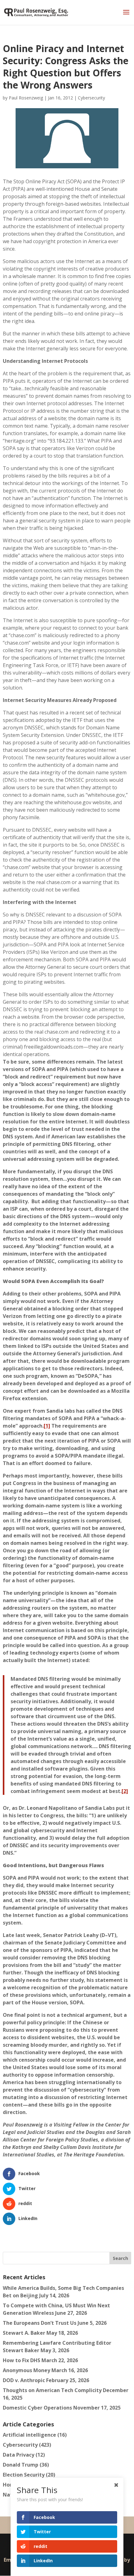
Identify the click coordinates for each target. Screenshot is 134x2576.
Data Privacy (19, 2455)
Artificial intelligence (29, 2435)
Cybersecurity (91, 98)
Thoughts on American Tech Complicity (52, 2390)
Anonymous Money (26, 2370)
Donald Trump (21, 2465)
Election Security (24, 2475)
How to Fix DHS (22, 2360)
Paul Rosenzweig (26, 98)
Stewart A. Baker (24, 2333)
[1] (47, 1426)
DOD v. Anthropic (24, 2380)
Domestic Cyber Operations (37, 2408)
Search (120, 2258)
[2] (125, 1791)
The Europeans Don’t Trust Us (40, 2323)
